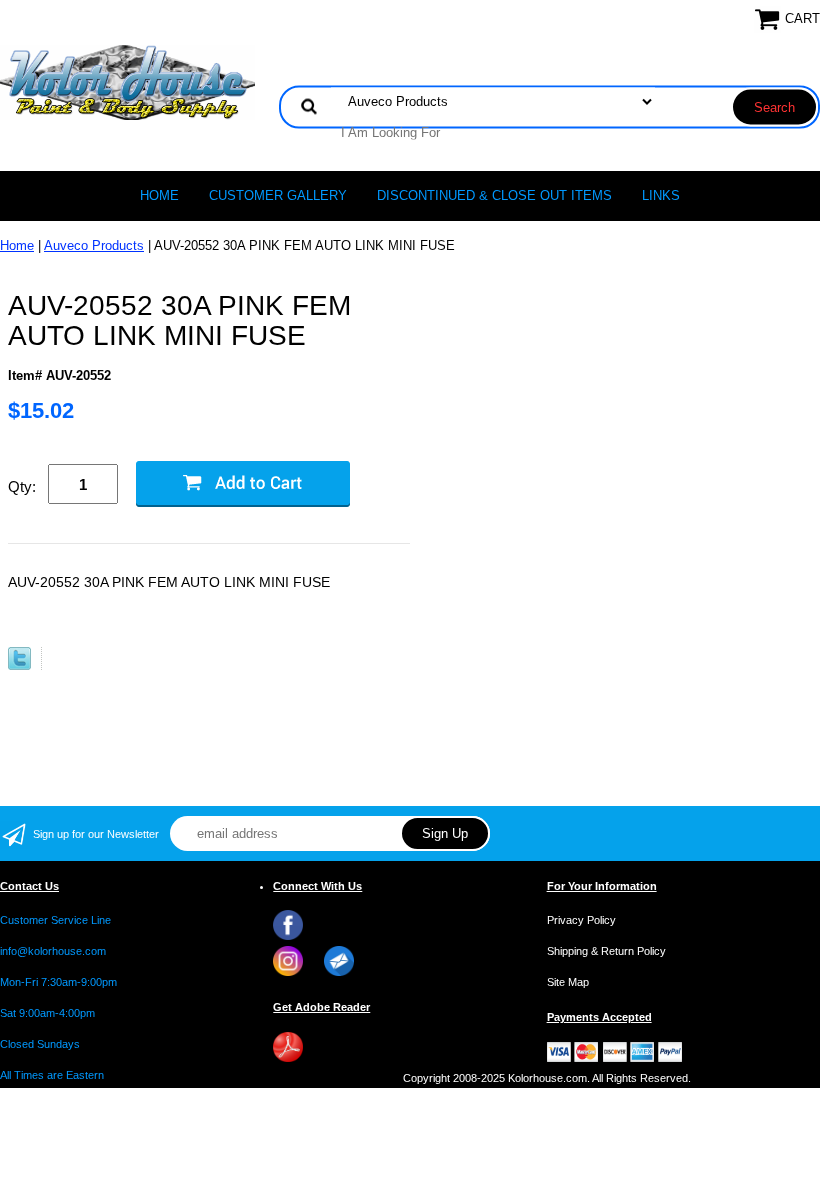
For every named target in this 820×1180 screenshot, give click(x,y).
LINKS (661, 195)
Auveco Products (94, 245)
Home (159, 195)
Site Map (568, 982)
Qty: (22, 486)
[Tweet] (19, 665)
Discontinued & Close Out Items (494, 195)
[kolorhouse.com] (127, 81)
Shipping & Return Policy (606, 951)
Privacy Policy (581, 920)
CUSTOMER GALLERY (278, 195)
